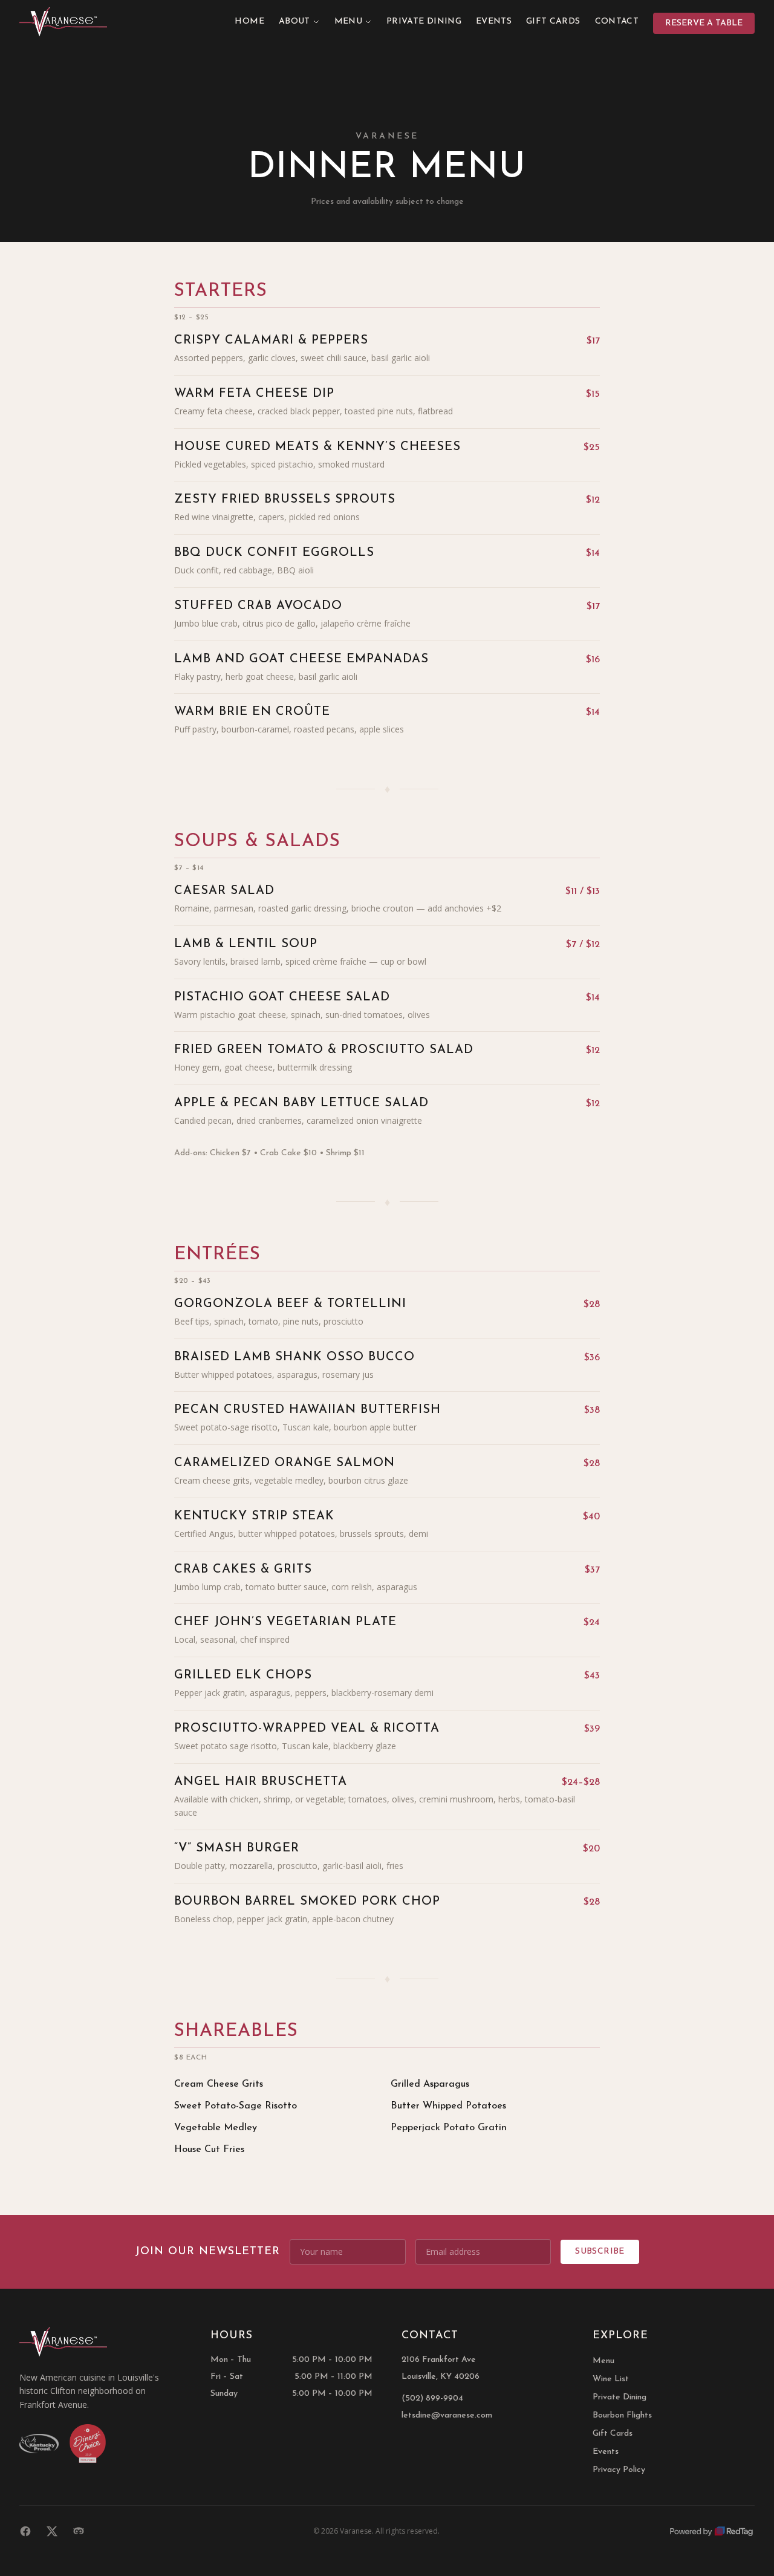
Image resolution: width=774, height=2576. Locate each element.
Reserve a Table (704, 23)
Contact (617, 21)
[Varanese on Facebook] (25, 2531)
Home (249, 21)
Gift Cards (553, 21)
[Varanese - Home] (63, 22)
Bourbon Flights (622, 2415)
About (294, 21)
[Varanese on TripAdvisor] (79, 2531)
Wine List (611, 2379)
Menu (348, 21)
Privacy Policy (619, 2470)
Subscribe (600, 2252)
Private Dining (424, 21)
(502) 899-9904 (432, 2398)
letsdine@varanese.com (447, 2415)
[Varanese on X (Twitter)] (52, 2531)
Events (494, 21)
